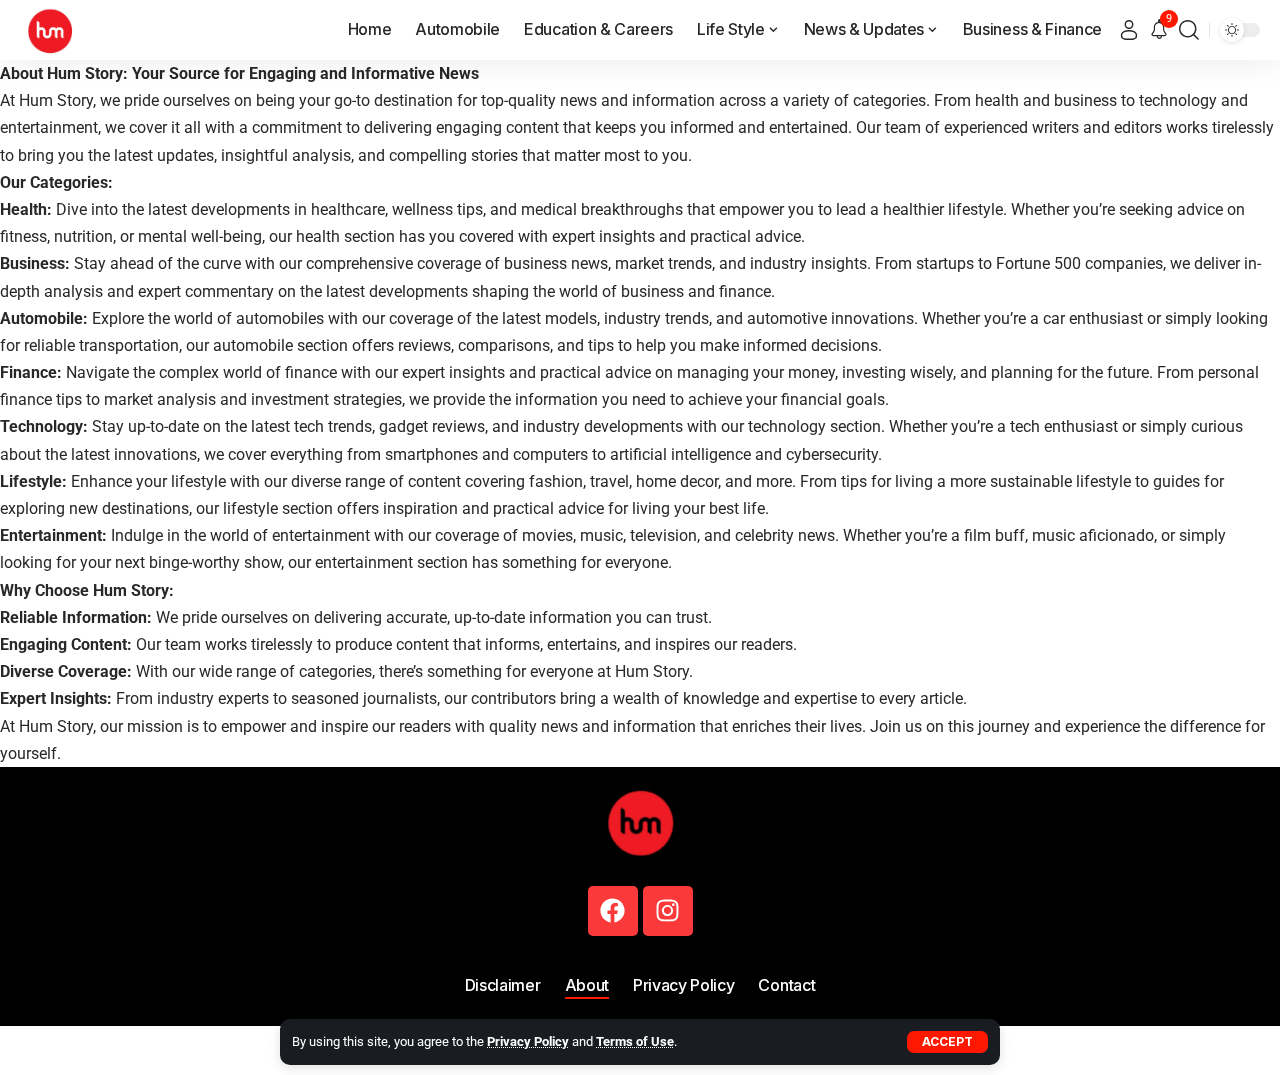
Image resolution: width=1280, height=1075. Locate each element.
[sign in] (1129, 30)
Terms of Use (635, 1041)
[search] (1189, 30)
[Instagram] (668, 911)
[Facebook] (613, 911)
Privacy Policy (528, 1041)
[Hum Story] (50, 30)
